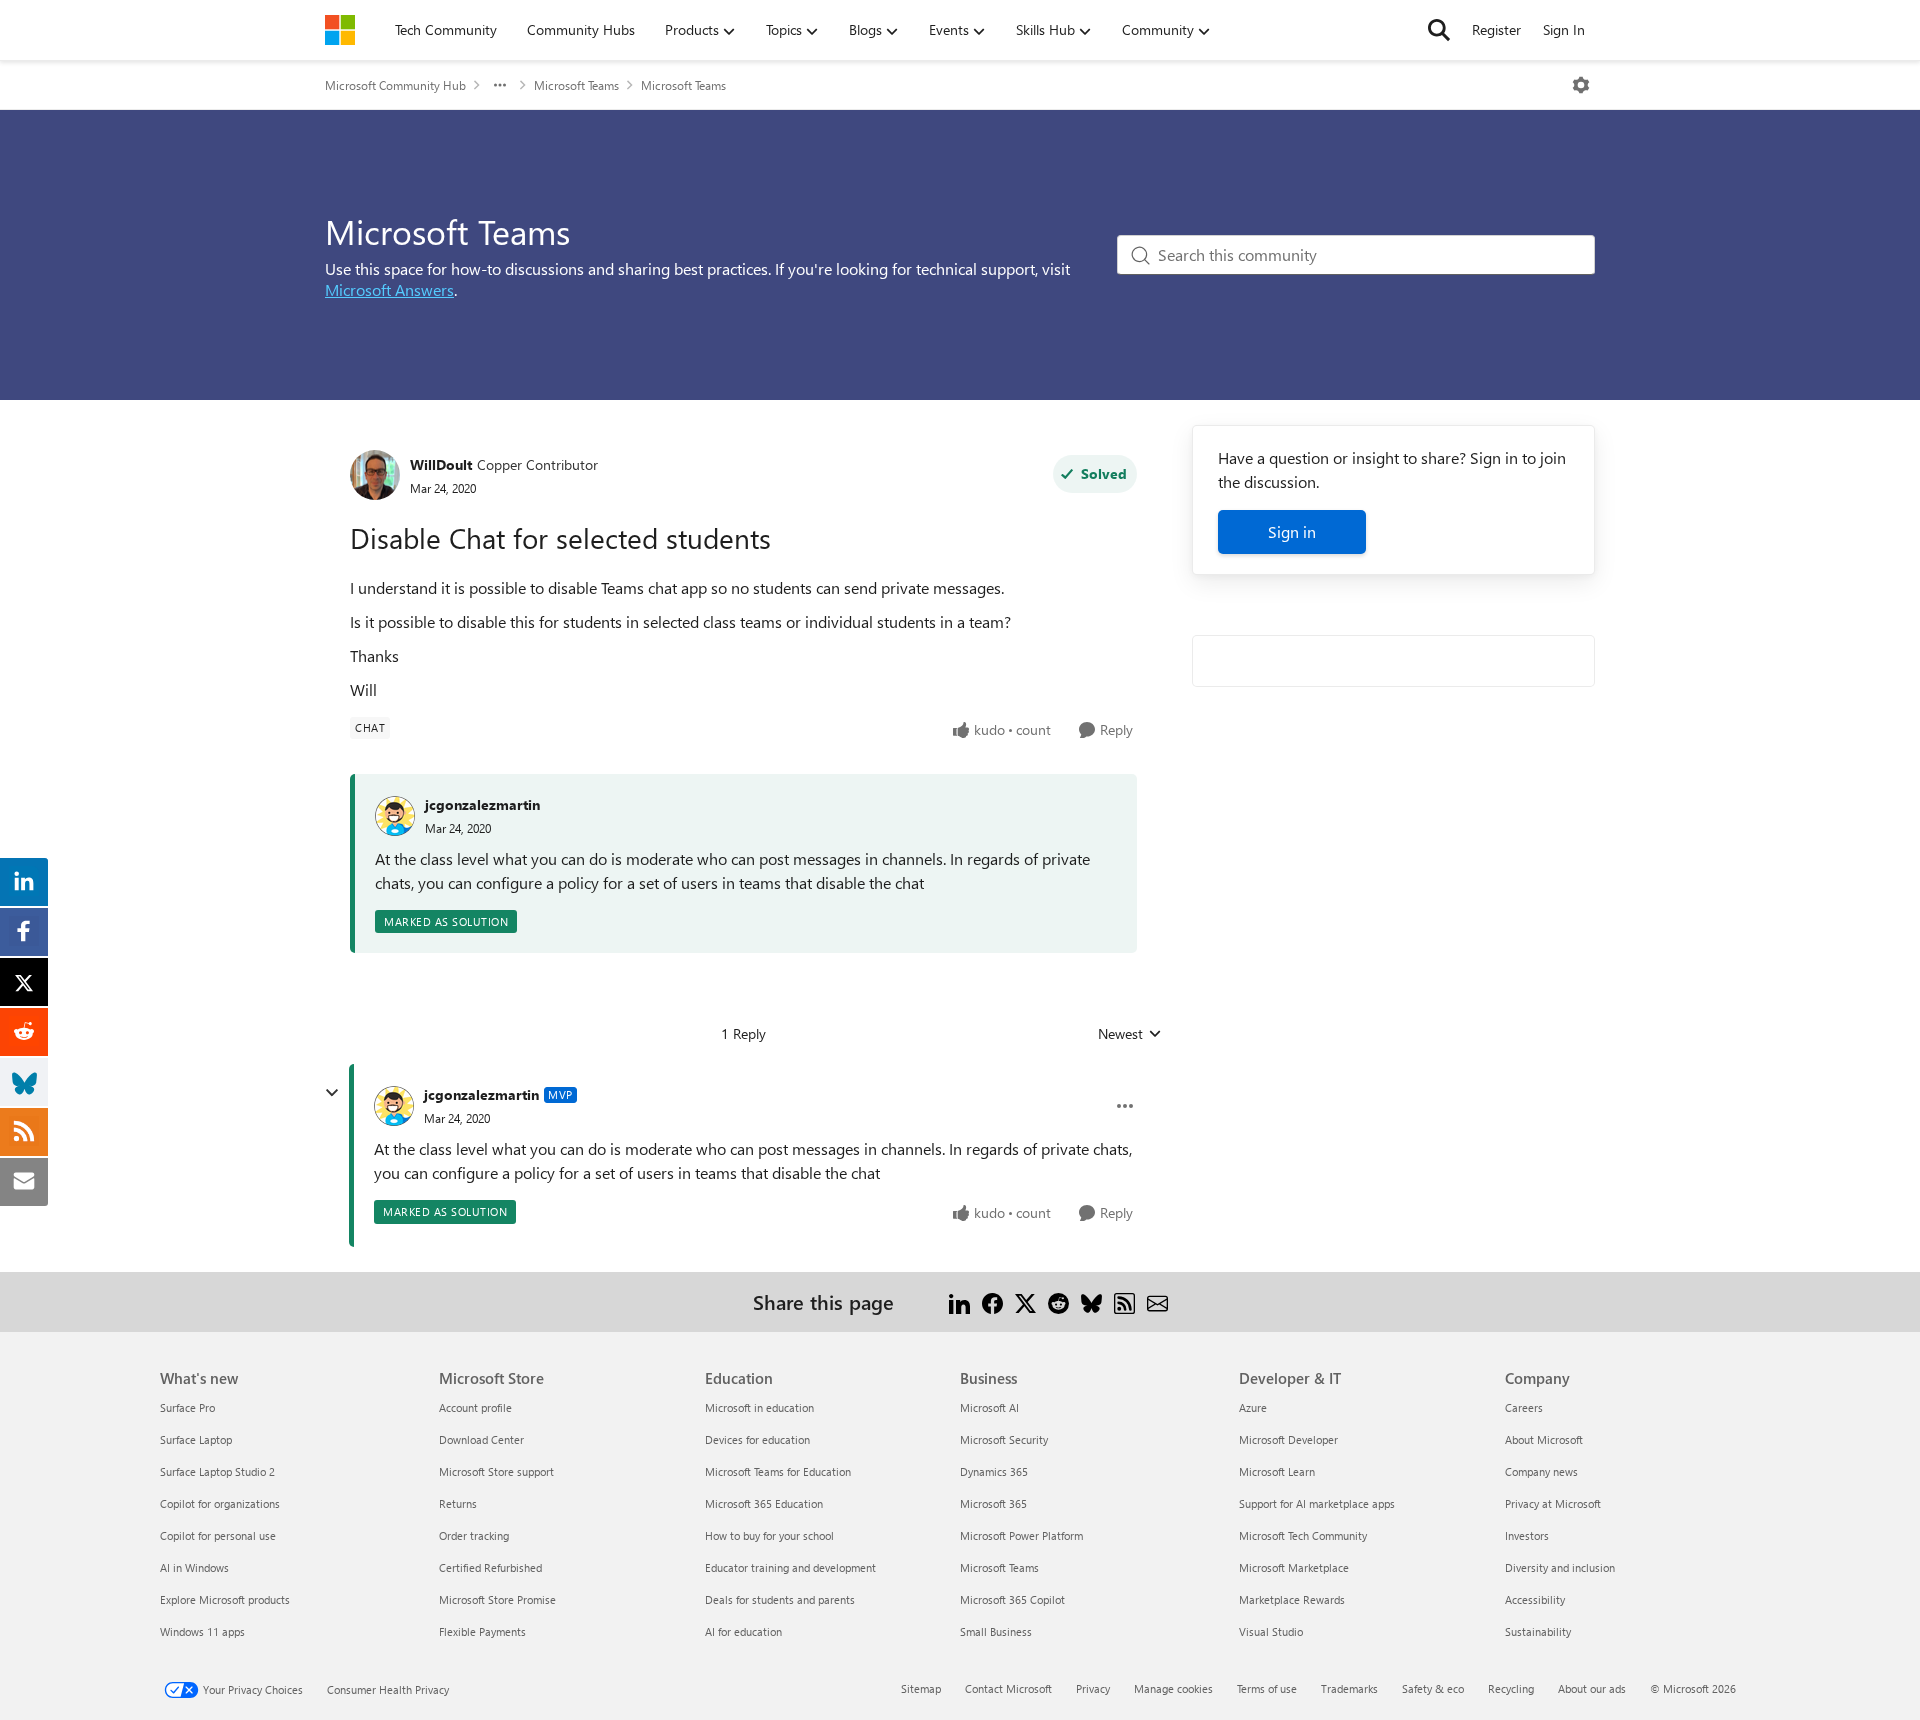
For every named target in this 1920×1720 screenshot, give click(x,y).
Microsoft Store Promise (497, 1599)
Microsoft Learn (1277, 1471)
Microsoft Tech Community (1303, 1535)
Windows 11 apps (202, 1631)
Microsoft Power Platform (1021, 1535)
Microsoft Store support (496, 1471)
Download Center (481, 1439)
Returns (458, 1503)
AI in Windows (194, 1567)
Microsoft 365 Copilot (1012, 1599)
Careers (1524, 1407)
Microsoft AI (989, 1407)
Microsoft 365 (993, 1503)
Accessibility (1535, 1599)
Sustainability (1538, 1631)
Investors (1527, 1535)
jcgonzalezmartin (482, 804)
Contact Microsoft (1008, 1688)
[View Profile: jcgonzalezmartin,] (395, 816)
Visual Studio (1271, 1631)
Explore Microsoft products (225, 1599)
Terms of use (1267, 1688)
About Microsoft (1544, 1439)
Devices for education (757, 1439)
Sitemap (921, 1688)
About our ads (1592, 1688)
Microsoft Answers (389, 289)
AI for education (743, 1631)
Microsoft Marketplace (1294, 1567)
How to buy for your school (769, 1535)
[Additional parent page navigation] (500, 85)
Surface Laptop (196, 1439)
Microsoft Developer (1288, 1439)
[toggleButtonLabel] (1581, 85)
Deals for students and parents (780, 1599)
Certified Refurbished (490, 1567)
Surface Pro (187, 1407)
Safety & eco (1433, 1688)
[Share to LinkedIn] (959, 1301)
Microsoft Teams (576, 85)
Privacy (1093, 1688)
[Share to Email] (1157, 1301)
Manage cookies (1173, 1688)
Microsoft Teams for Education (778, 1471)
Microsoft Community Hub (395, 85)
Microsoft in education (759, 1407)
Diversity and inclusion (1560, 1567)
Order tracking (474, 1535)
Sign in (1292, 531)
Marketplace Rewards (1292, 1599)
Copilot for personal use (218, 1535)
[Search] (1439, 30)
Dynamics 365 (994, 1471)
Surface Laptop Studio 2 (217, 1471)
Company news (1541, 1471)
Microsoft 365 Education (764, 1503)
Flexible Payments (482, 1631)
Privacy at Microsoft (1553, 1503)
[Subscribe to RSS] (1124, 1301)
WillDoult (441, 464)
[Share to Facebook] (992, 1301)
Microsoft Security (1004, 1439)
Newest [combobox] (1130, 1034)
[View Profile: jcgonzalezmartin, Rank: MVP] (394, 1106)
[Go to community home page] (340, 30)
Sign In (1564, 29)
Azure (1253, 1407)
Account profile (475, 1407)
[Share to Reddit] (1058, 1301)
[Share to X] (1025, 1301)
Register (1496, 29)
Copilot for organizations (220, 1503)
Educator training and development (790, 1567)
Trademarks (1349, 1688)
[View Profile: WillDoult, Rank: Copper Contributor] (375, 475)
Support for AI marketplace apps (1317, 1503)
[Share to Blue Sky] (1091, 1301)
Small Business (996, 1631)
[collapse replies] (332, 1093)
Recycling (1511, 1688)
